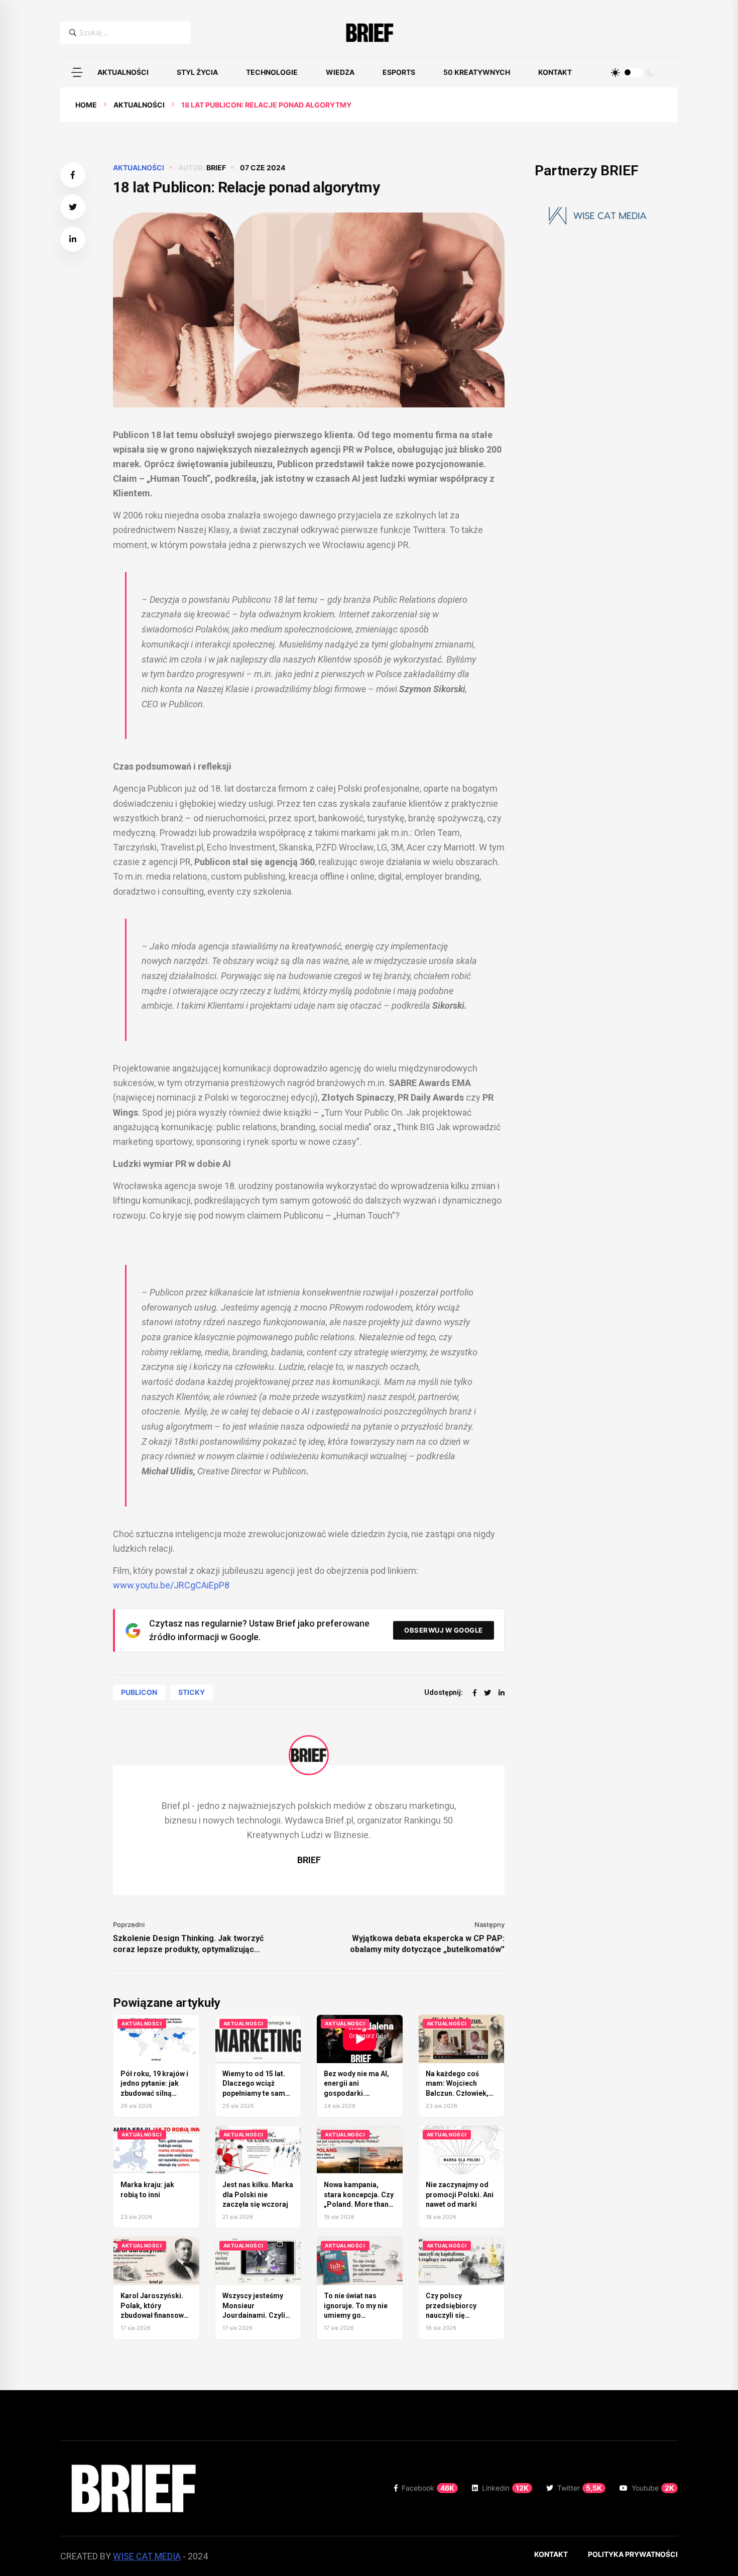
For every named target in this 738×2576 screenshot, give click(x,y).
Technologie (272, 72)
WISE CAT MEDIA (147, 2556)
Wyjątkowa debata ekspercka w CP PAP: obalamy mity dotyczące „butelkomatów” (427, 1944)
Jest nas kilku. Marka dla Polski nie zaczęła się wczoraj (258, 2194)
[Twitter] (487, 1693)
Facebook (428, 2488)
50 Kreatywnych (477, 72)
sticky (192, 1692)
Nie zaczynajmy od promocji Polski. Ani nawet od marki (460, 2194)
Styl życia (197, 72)
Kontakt (555, 72)
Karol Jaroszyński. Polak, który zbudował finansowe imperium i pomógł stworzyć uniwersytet (156, 2315)
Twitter (580, 2488)
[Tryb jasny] (616, 72)
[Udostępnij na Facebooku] (73, 175)
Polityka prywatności (633, 2554)
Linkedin (505, 2488)
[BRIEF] (369, 33)
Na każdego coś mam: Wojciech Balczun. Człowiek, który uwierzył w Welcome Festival (457, 2093)
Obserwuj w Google (444, 1630)
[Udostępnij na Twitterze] (73, 207)
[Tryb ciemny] (651, 72)
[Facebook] (475, 1693)
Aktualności (123, 72)
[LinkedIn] (502, 1693)
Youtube (653, 2488)
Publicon (139, 1692)
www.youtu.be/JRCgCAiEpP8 (171, 1585)
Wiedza (340, 72)
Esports (399, 72)
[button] (77, 72)
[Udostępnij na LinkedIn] (73, 239)
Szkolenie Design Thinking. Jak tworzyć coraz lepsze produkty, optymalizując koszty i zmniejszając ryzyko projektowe (190, 1944)
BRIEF (216, 168)
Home (86, 105)
